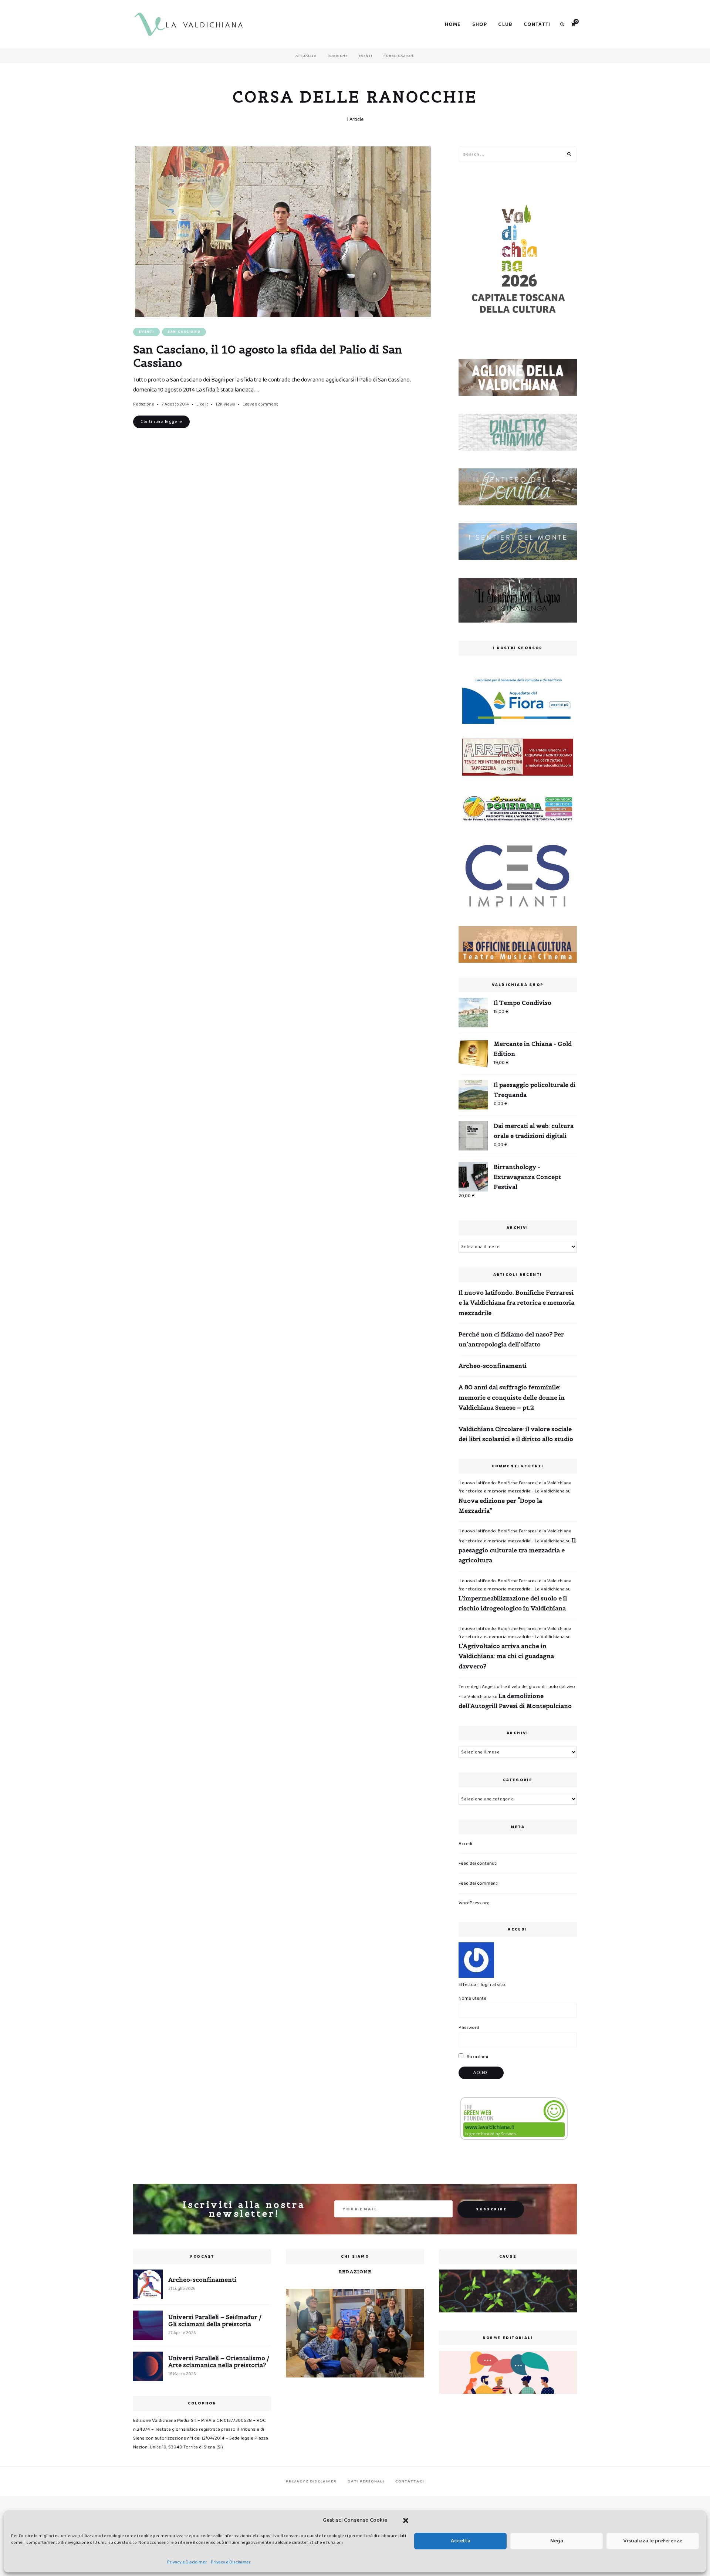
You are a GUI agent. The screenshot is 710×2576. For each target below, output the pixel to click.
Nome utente (472, 1998)
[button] (406, 2521)
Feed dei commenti (479, 1883)
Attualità (306, 56)
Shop (480, 24)
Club (505, 24)
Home (453, 24)
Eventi (366, 56)
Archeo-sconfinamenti (493, 1366)
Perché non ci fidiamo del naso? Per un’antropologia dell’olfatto (511, 1339)
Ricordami (477, 2057)
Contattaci (410, 2481)
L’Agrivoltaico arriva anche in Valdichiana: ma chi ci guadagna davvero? (506, 1656)
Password (469, 2028)
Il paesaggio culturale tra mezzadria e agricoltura (517, 1550)
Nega (557, 2541)
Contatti (537, 24)
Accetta (461, 2541)
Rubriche (338, 56)
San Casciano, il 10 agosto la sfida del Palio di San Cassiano (268, 356)
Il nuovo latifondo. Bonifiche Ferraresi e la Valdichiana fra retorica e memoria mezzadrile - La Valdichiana (515, 1487)
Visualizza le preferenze (653, 2541)
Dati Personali (366, 2481)
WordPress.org (474, 1903)
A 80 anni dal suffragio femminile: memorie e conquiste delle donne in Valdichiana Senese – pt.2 (512, 1397)
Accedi (465, 1844)
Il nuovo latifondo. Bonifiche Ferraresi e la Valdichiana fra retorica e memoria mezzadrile (516, 1302)
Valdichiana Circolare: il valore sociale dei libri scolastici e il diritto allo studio (516, 1434)
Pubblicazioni (399, 56)
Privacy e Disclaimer (187, 2562)
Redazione (144, 404)
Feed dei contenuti (478, 1863)
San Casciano (184, 332)
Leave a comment (260, 404)
